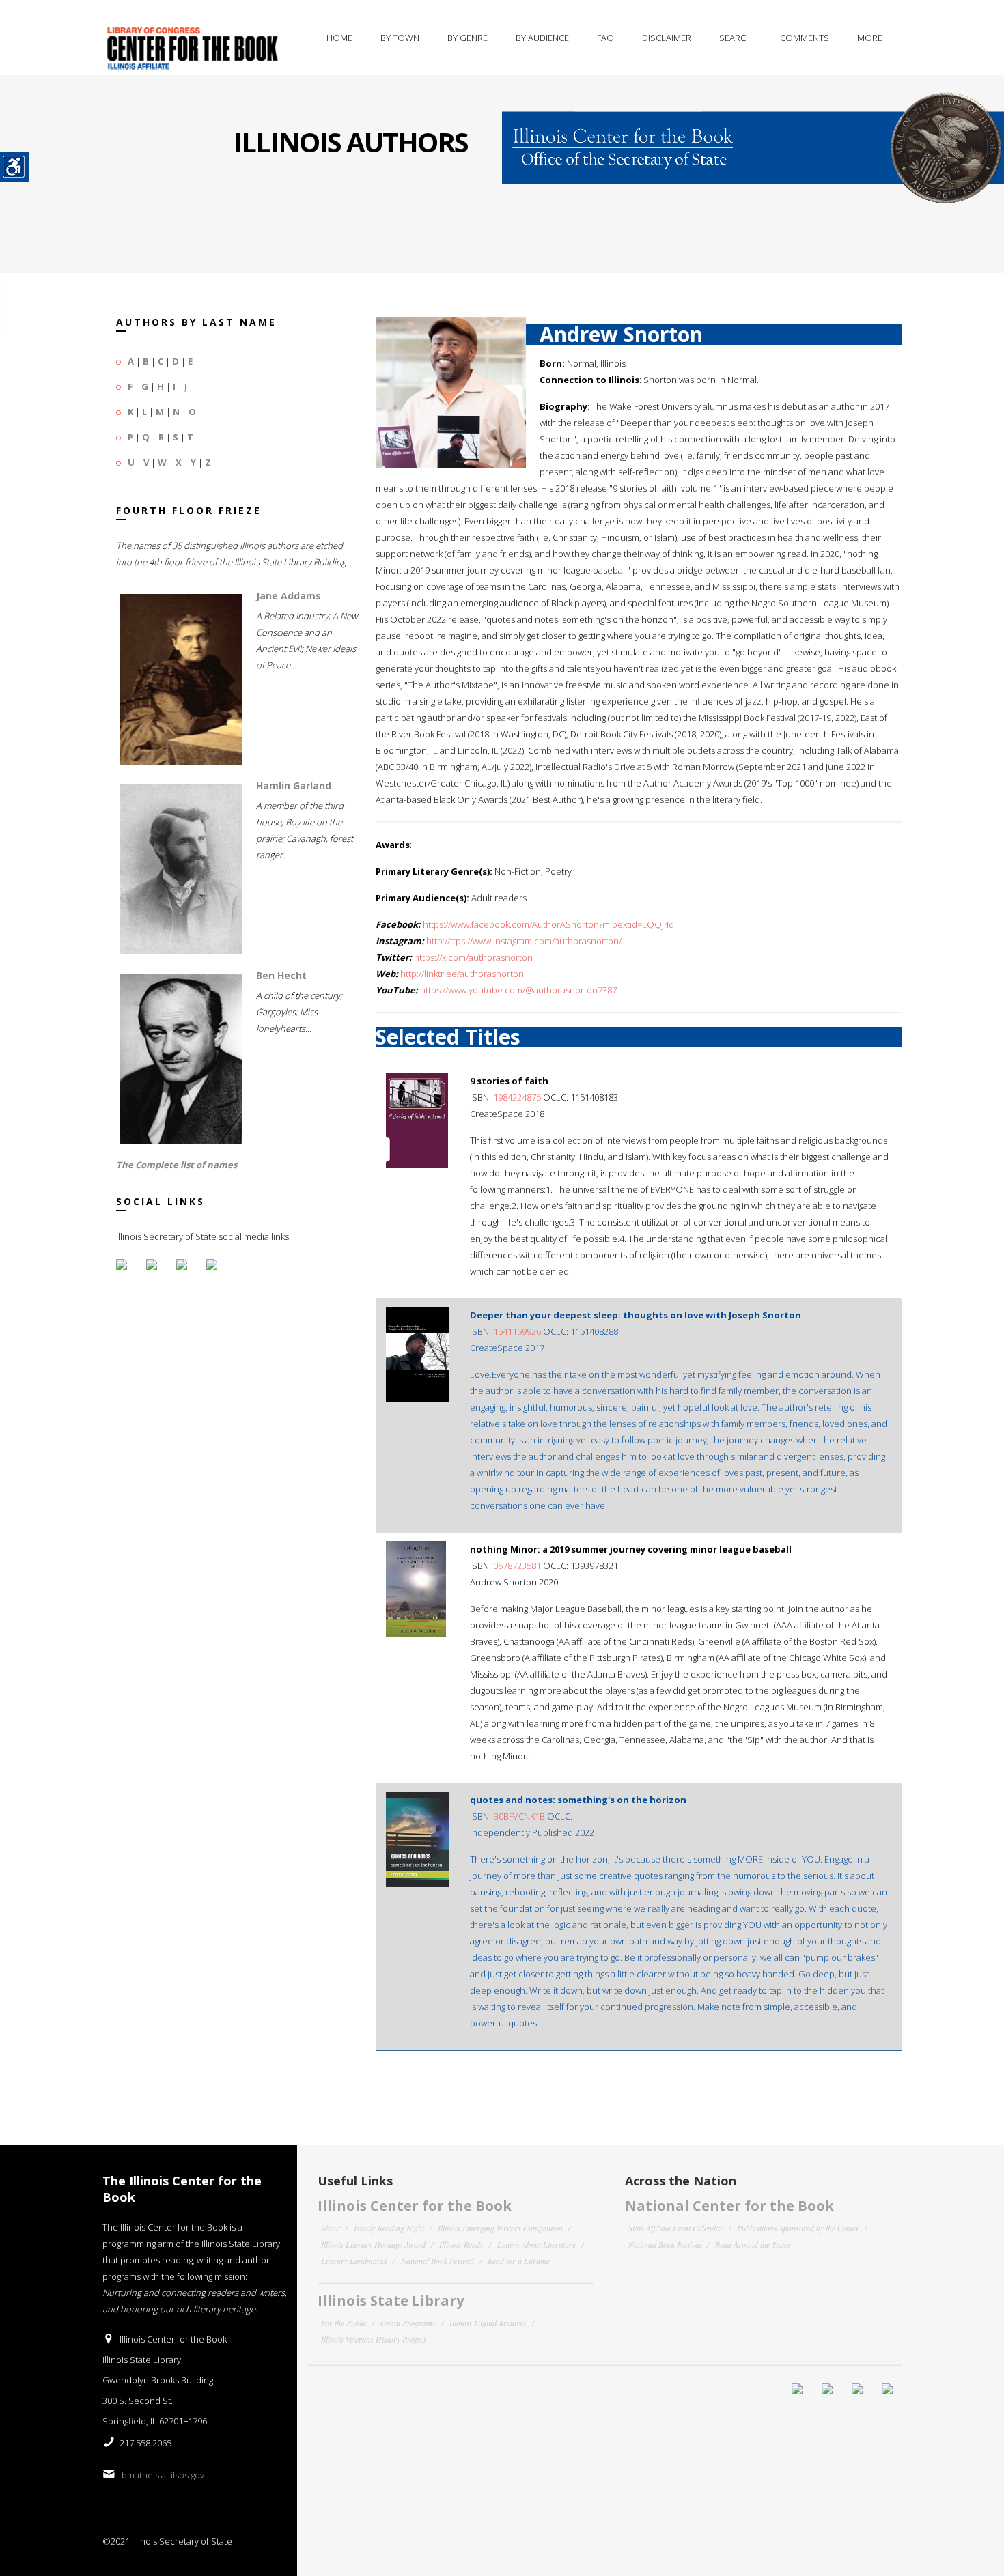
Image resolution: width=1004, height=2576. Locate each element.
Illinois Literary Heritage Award (373, 2244)
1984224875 (517, 1097)
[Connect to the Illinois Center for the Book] (753, 139)
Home (339, 38)
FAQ (605, 38)
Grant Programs (408, 2323)
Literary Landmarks (354, 2261)
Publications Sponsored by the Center (798, 2228)
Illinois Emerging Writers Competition (500, 2228)
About (331, 2228)
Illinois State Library (391, 2301)
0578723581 (517, 1566)
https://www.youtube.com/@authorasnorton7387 (518, 990)
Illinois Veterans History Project (373, 2339)
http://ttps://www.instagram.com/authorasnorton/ (524, 941)
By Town (400, 38)
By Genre (468, 38)
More (870, 38)
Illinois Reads (461, 2244)
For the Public (344, 2323)
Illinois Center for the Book (415, 2206)
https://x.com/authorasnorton (473, 957)
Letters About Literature (536, 2244)
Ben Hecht (281, 975)
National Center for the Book (729, 2206)
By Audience (542, 38)
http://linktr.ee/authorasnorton (462, 974)
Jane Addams (289, 596)
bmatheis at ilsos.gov (163, 2475)
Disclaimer (667, 38)
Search (736, 38)
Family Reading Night (389, 2228)
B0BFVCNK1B (519, 1816)
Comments (805, 38)
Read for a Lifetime (519, 2261)
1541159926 (517, 1331)
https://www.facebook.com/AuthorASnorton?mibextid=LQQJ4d (548, 924)
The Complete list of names (177, 1165)
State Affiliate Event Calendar (676, 2228)
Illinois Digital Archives (488, 2323)
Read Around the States (753, 2244)
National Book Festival (437, 2261)
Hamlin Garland (294, 785)
